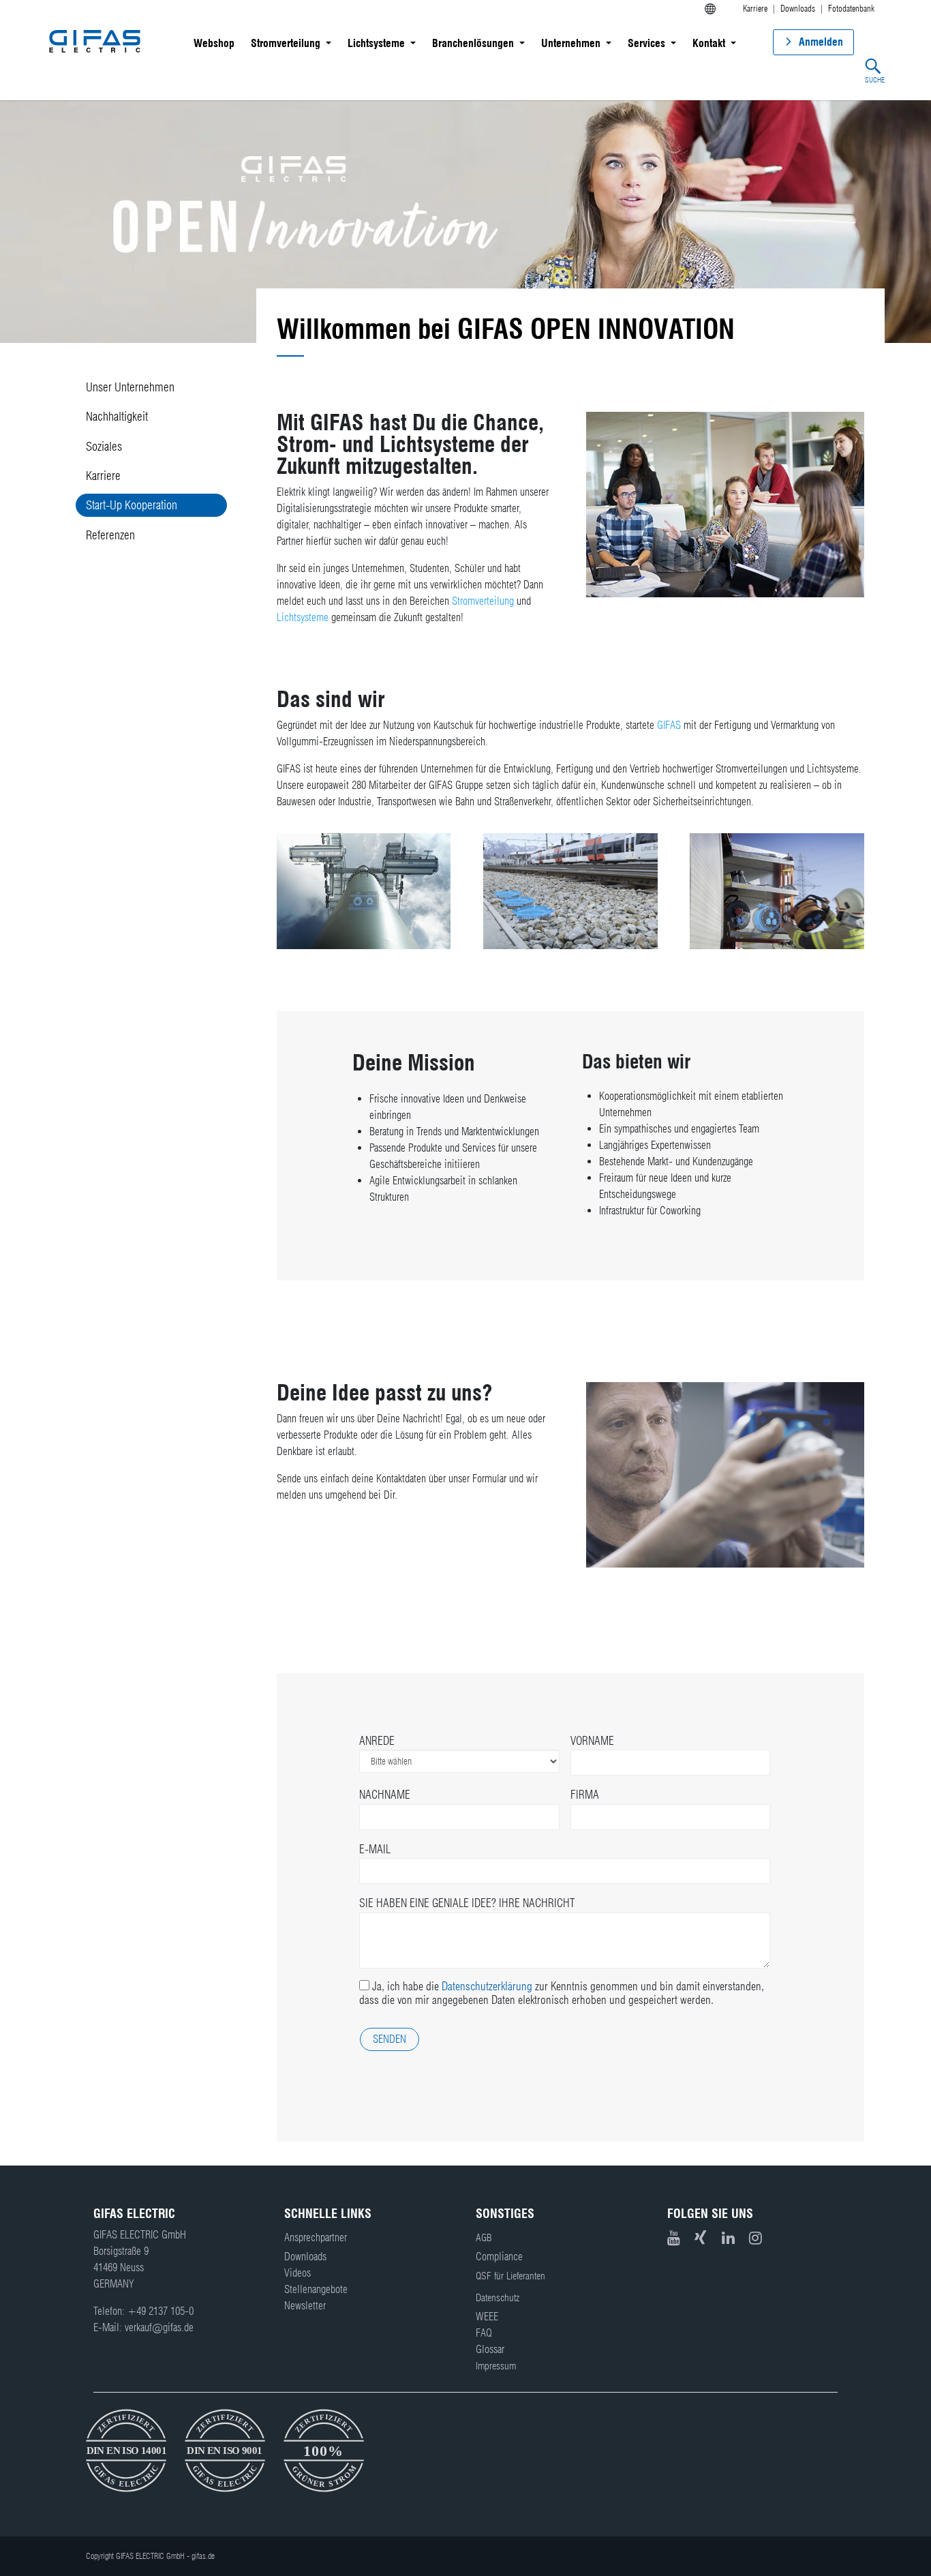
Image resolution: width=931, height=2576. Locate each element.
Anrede (377, 1741)
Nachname (385, 1795)
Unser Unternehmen (130, 387)
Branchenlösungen (473, 43)
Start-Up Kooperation (132, 505)
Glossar (490, 2349)
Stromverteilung (286, 43)
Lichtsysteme (376, 43)
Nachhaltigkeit (117, 416)
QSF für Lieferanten (510, 2276)
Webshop (214, 43)
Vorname (592, 1741)
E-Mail (375, 1849)
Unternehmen (571, 43)
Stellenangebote (316, 2289)
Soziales (104, 446)
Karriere (103, 476)
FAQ (484, 2333)
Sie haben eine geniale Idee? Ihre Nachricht (467, 1903)
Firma (585, 1795)
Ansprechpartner (316, 2237)
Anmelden (821, 42)
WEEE (487, 2317)
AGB (484, 2238)
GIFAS (669, 725)
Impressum (496, 2366)
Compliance (499, 2257)
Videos (297, 2273)
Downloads (305, 2257)
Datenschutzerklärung (487, 1986)
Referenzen (110, 535)
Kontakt (709, 43)
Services (646, 43)
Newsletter (305, 2306)
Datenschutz (498, 2298)
